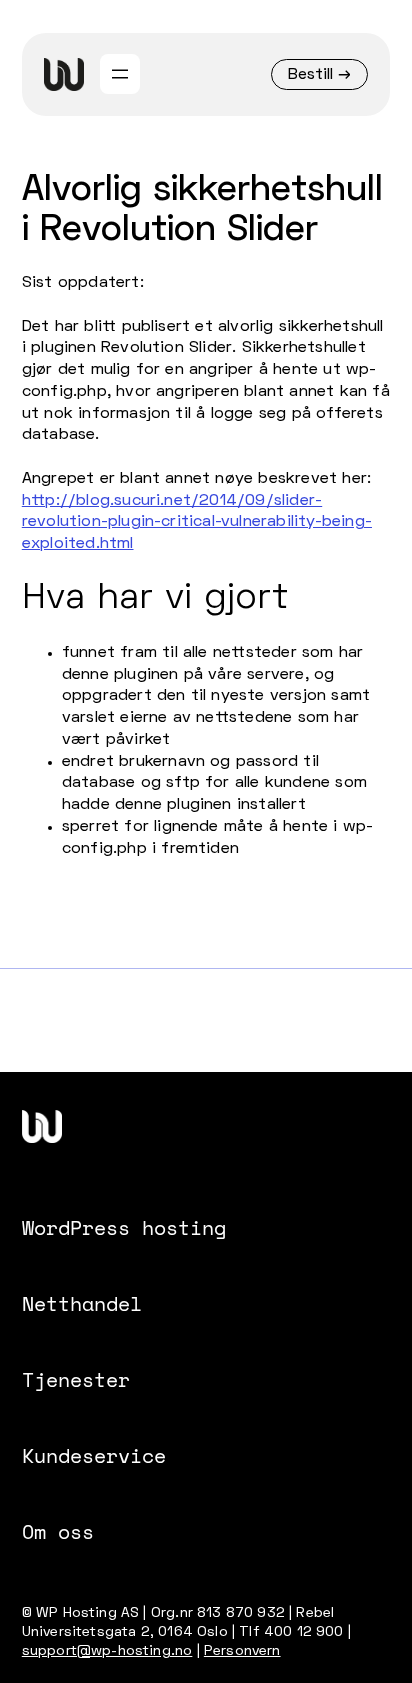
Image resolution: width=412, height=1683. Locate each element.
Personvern (242, 1651)
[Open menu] (120, 74)
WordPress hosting (124, 1227)
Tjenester (76, 1379)
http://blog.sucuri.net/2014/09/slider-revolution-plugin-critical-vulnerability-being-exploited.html (197, 523)
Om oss (58, 1531)
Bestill (310, 75)
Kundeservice (94, 1455)
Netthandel (82, 1303)
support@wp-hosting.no (107, 1651)
